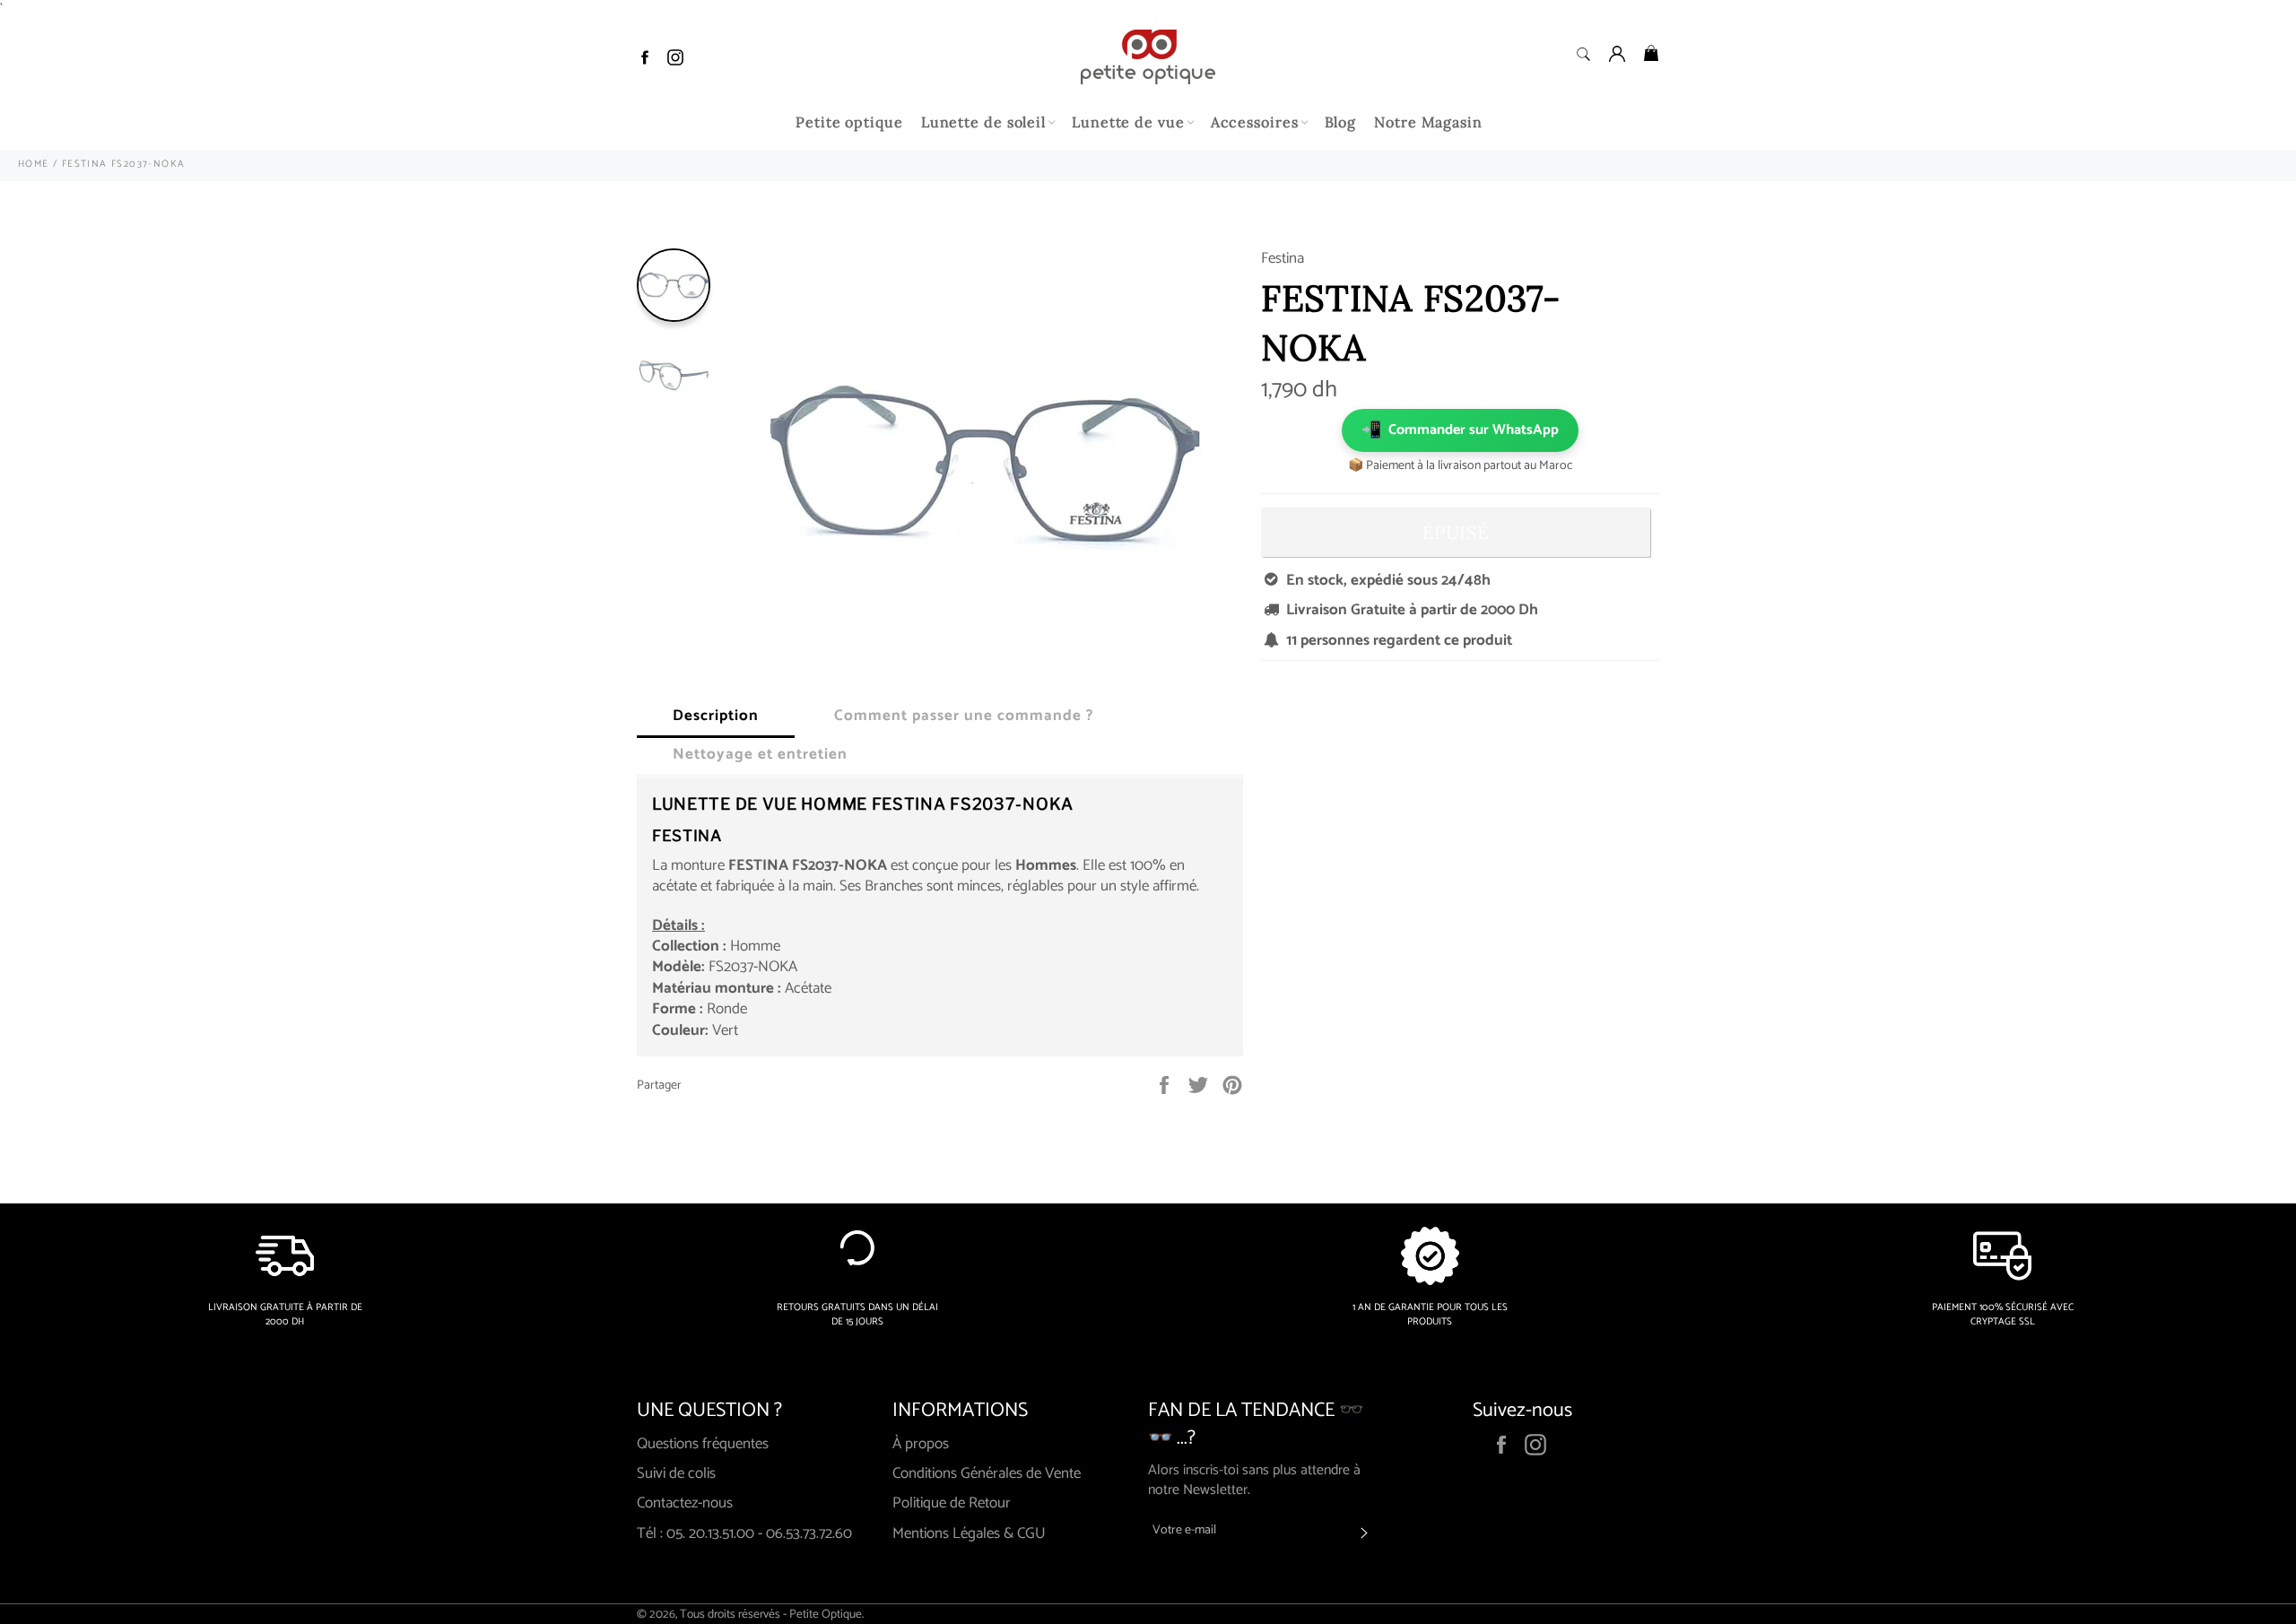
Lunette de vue (1128, 122)
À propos (921, 1444)
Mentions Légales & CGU (969, 1533)
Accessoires (1255, 122)
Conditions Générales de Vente (987, 1473)
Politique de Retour (952, 1503)
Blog (1341, 122)
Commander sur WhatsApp (1460, 430)
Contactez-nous (685, 1503)
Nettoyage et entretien (760, 754)
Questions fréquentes (703, 1444)
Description (716, 716)
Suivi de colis (676, 1473)
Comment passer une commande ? (964, 716)
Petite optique (849, 122)
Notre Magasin (1428, 122)
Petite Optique (826, 1614)
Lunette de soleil (983, 122)
